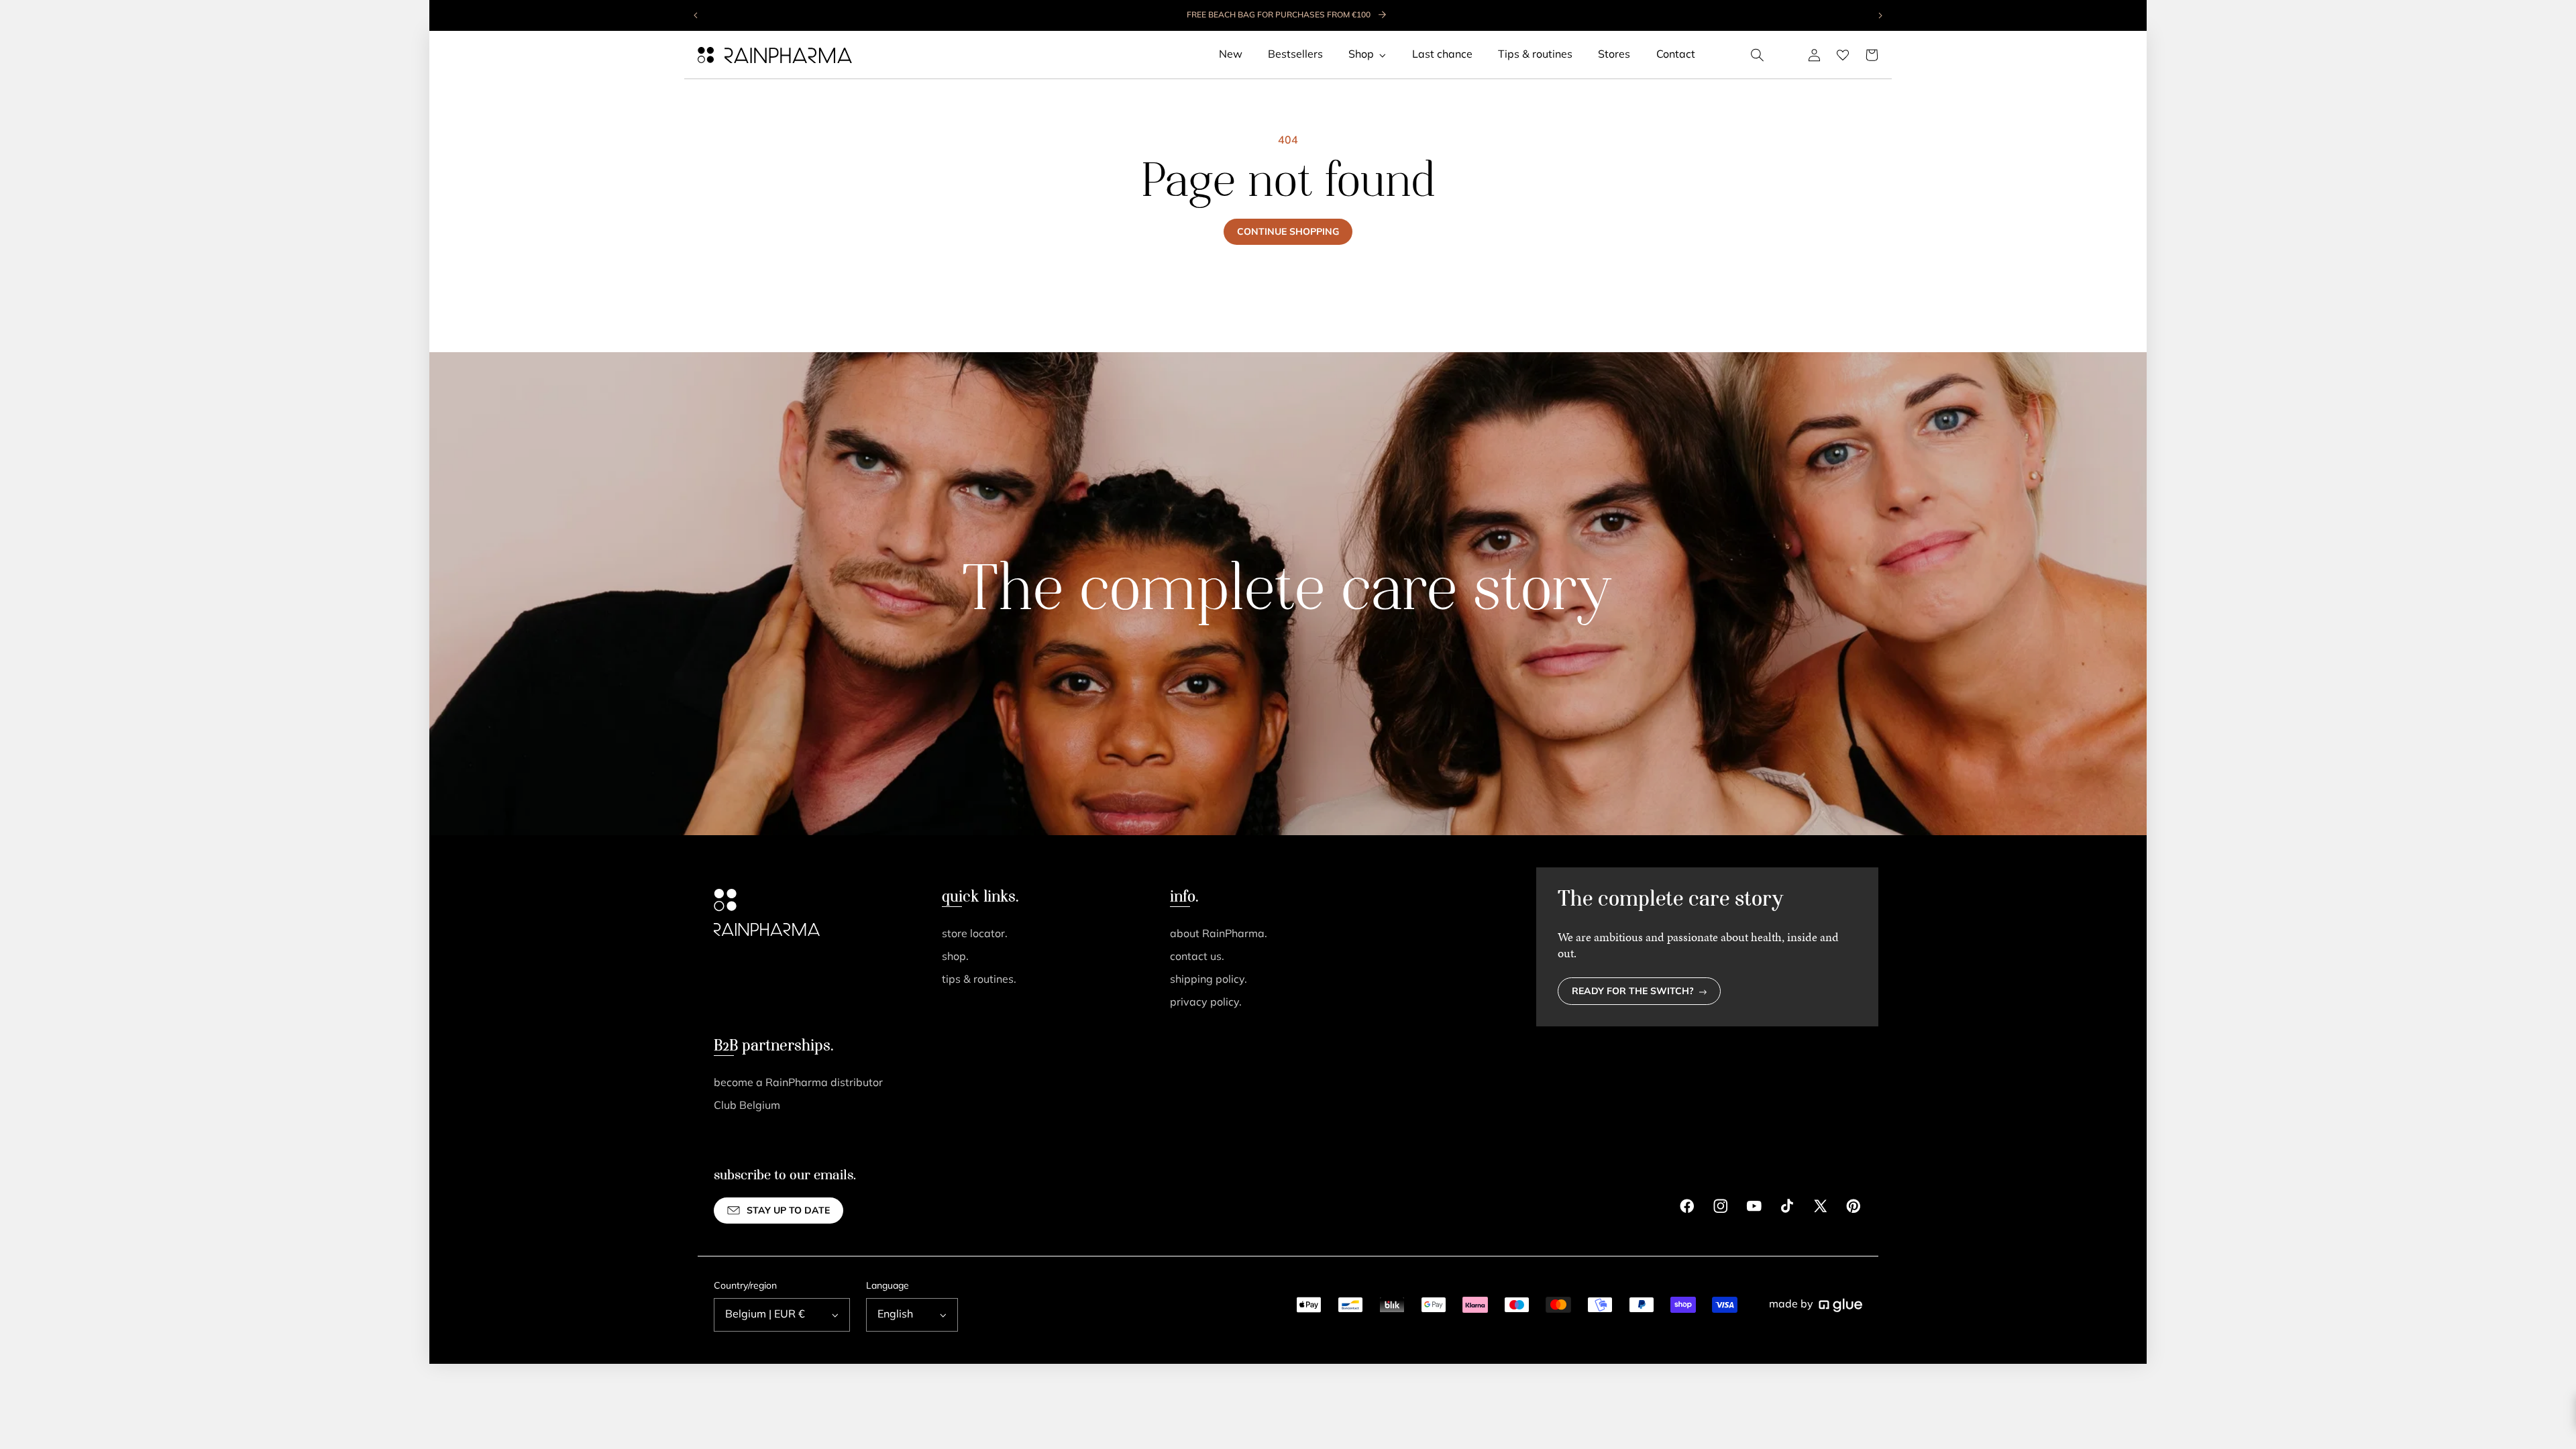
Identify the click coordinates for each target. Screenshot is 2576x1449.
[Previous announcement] (696, 15)
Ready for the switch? (1633, 992)
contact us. (1197, 957)
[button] (1758, 55)
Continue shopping (1288, 232)
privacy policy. (1206, 1003)
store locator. (975, 934)
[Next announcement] (1880, 15)
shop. (955, 957)
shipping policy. (1209, 980)
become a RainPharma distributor (798, 1083)
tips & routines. (979, 980)
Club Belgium (747, 1106)
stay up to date (788, 1211)
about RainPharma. (1219, 934)
